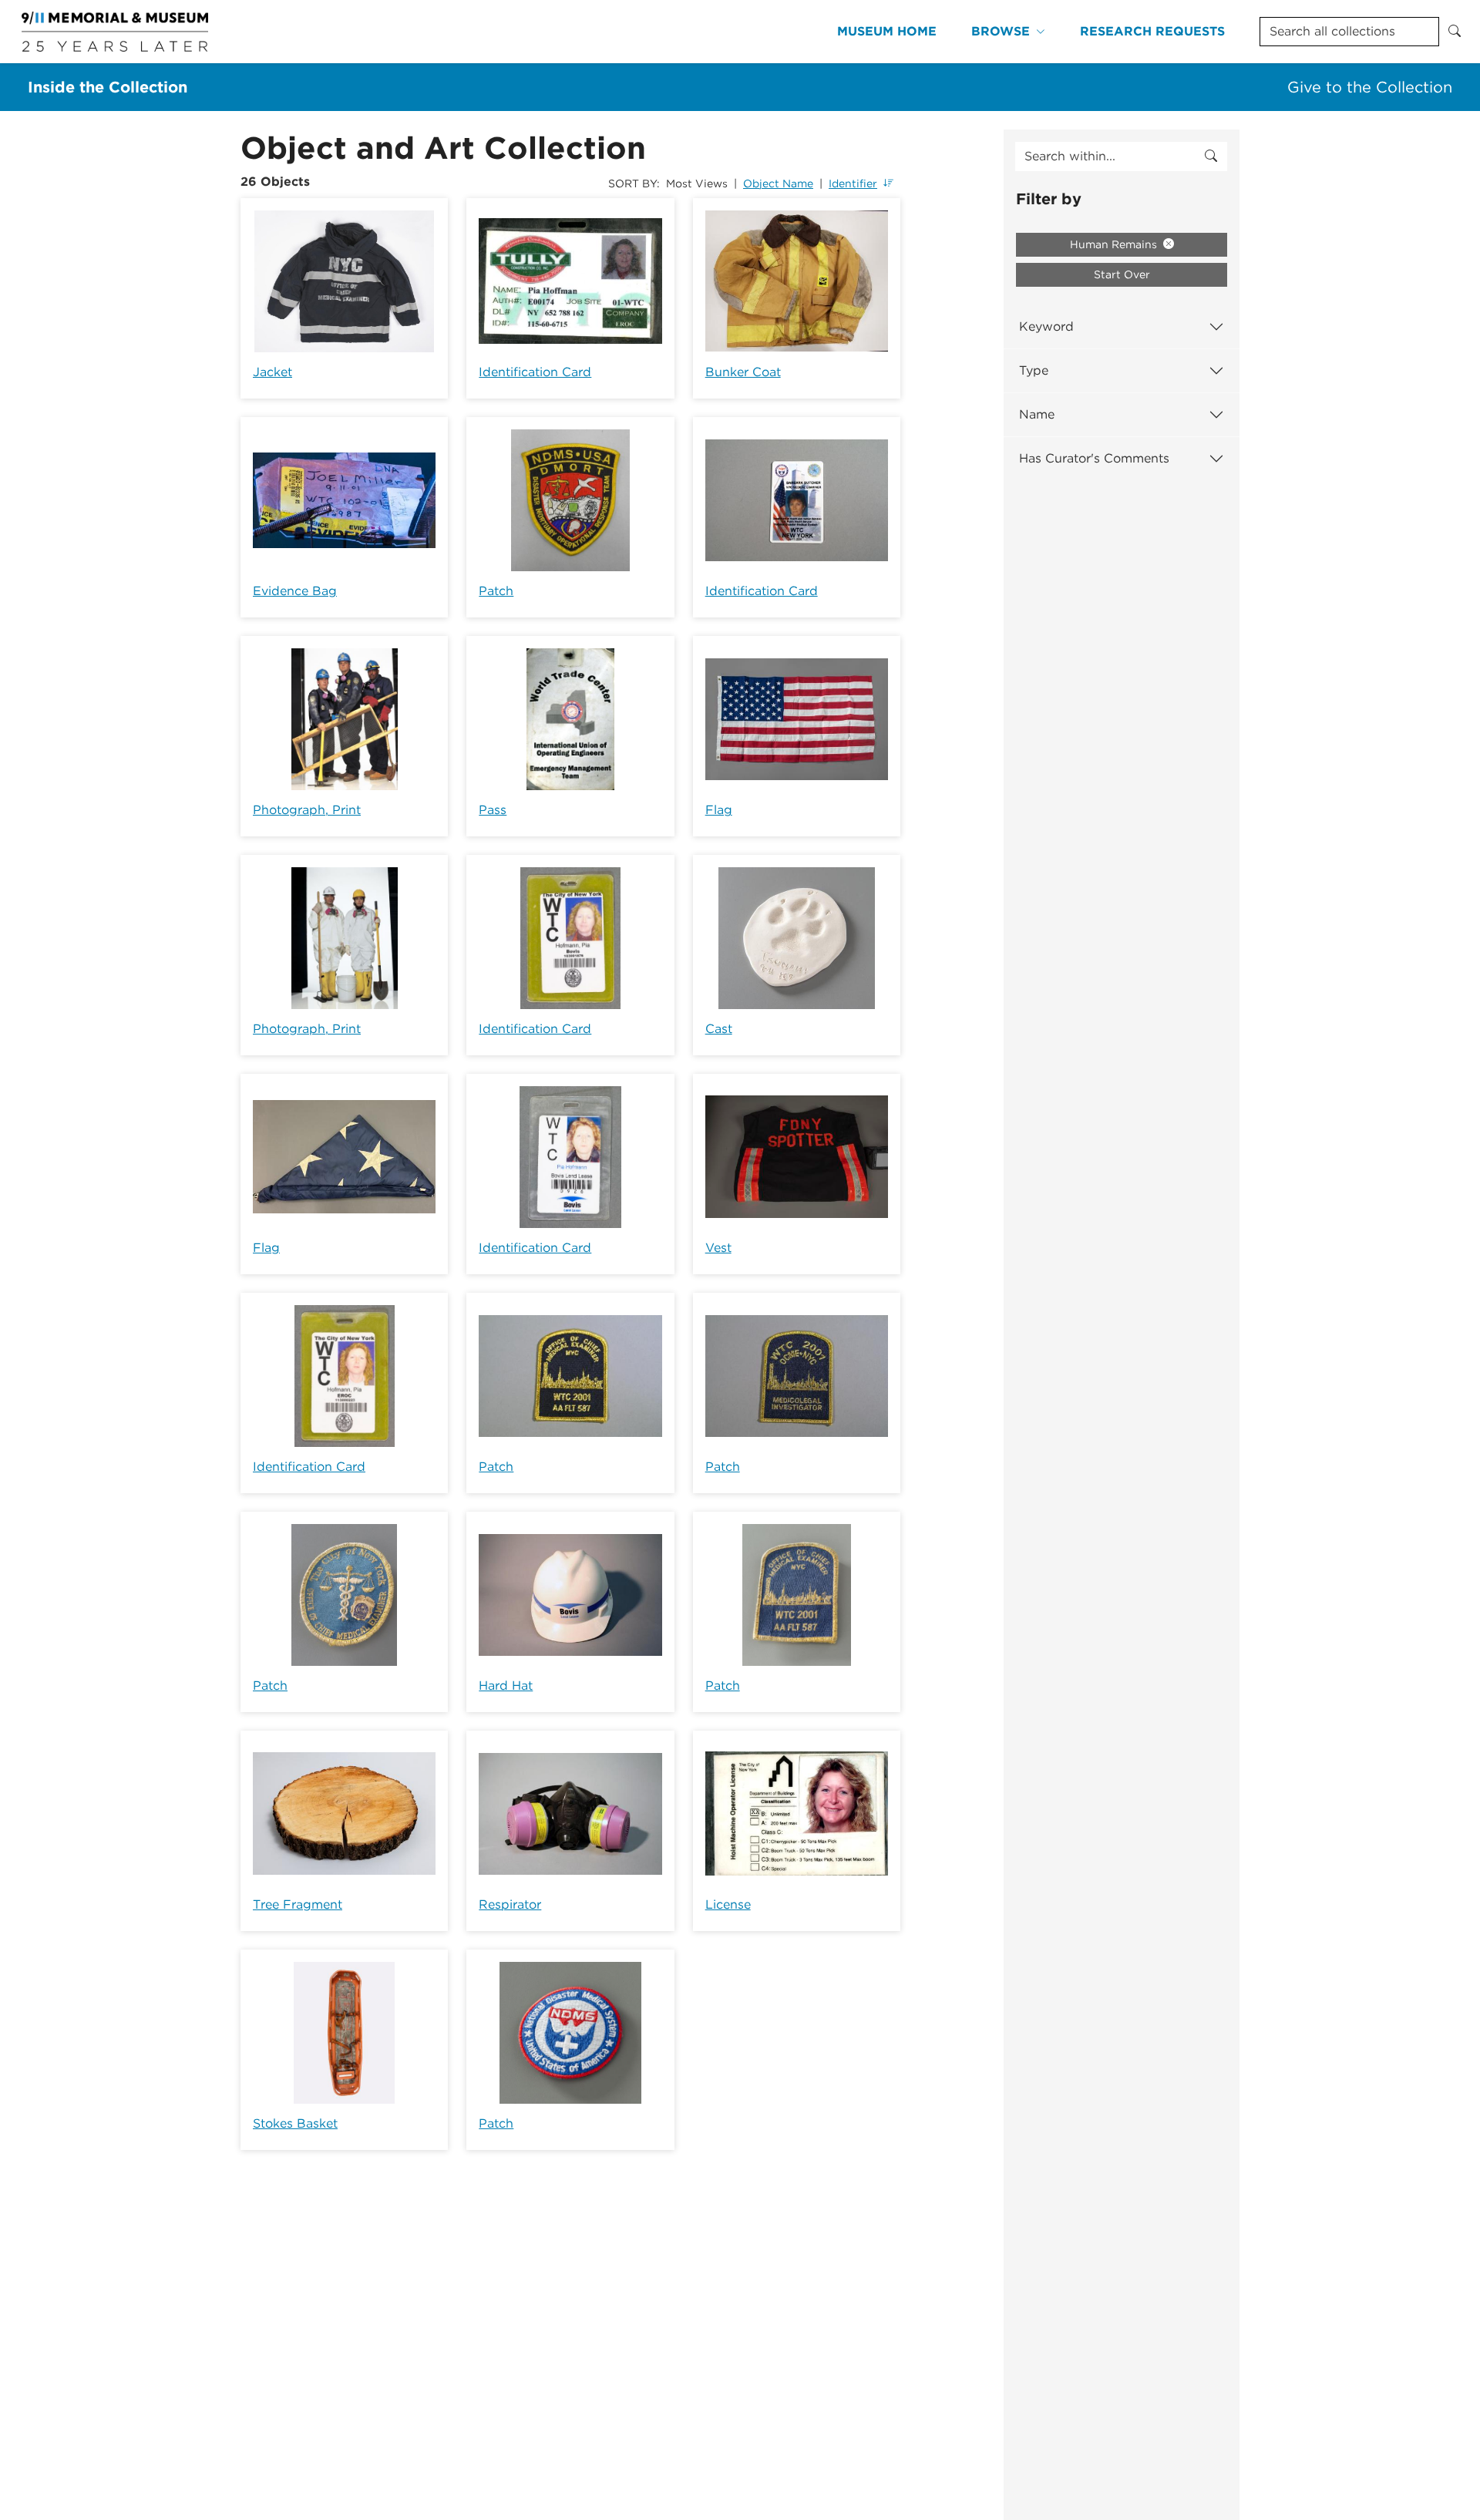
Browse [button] (1001, 31)
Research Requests (1152, 31)
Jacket (272, 372)
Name (1037, 414)
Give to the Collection (1370, 87)
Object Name (778, 183)
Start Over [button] (1122, 274)
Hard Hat (506, 1686)
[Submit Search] (1455, 32)
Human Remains (1115, 244)
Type (1034, 370)
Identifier (853, 183)
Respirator (510, 1904)
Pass (493, 810)
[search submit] (1211, 156)
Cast (719, 1029)
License (728, 1904)
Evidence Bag (295, 591)
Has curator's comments (1094, 458)
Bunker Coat (743, 372)
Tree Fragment (298, 1904)
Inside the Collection (108, 87)
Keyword (1046, 326)
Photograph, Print (307, 810)
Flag (719, 810)
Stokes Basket (295, 2123)
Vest (718, 1248)
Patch (496, 591)
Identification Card (535, 372)
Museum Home (887, 31)
